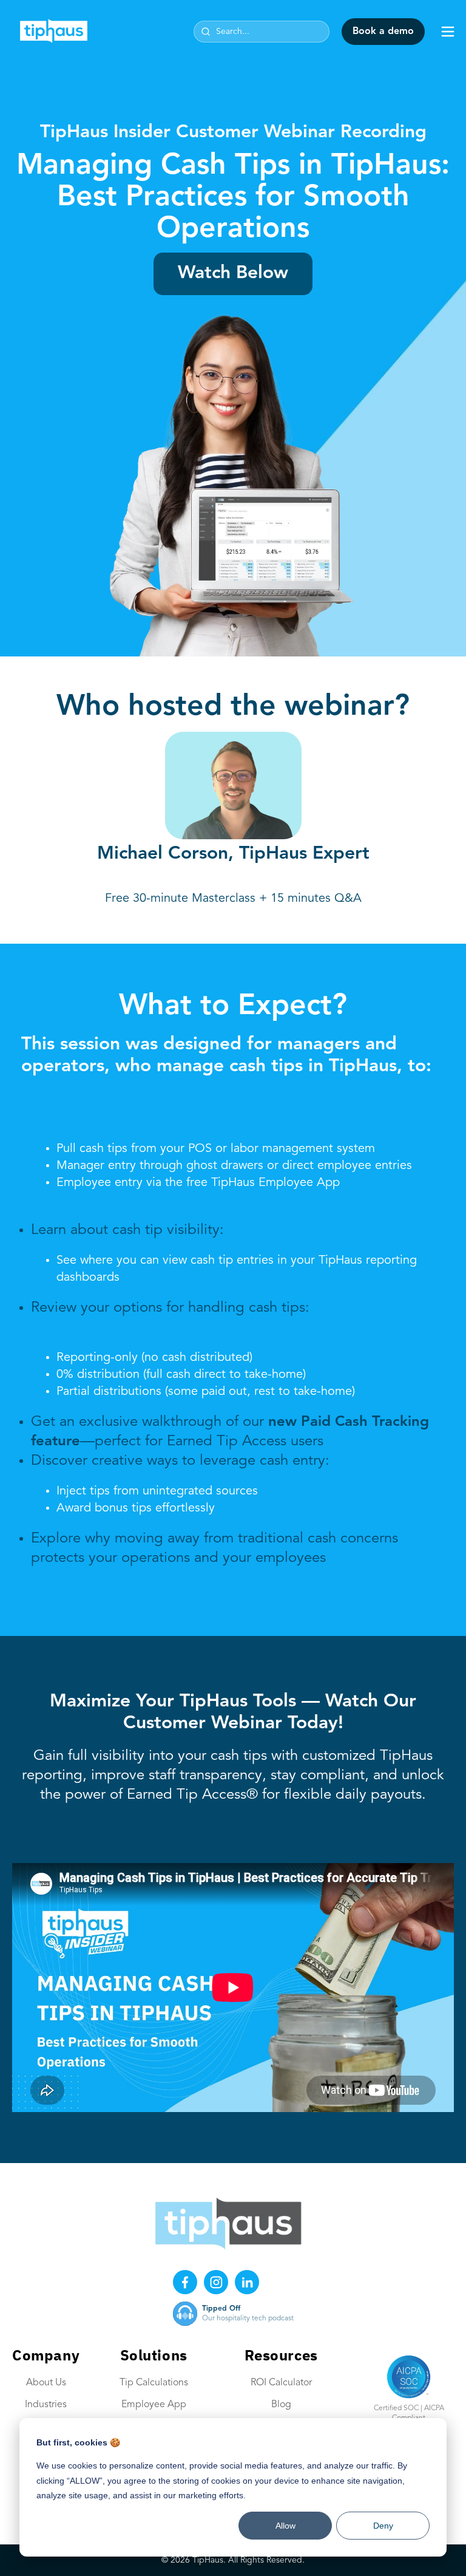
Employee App (154, 2405)
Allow (285, 2526)
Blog (281, 2405)
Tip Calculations (154, 2383)
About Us (46, 2383)
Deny (383, 2526)
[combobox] (262, 32)
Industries (46, 2405)
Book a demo (383, 32)
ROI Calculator (281, 2383)
